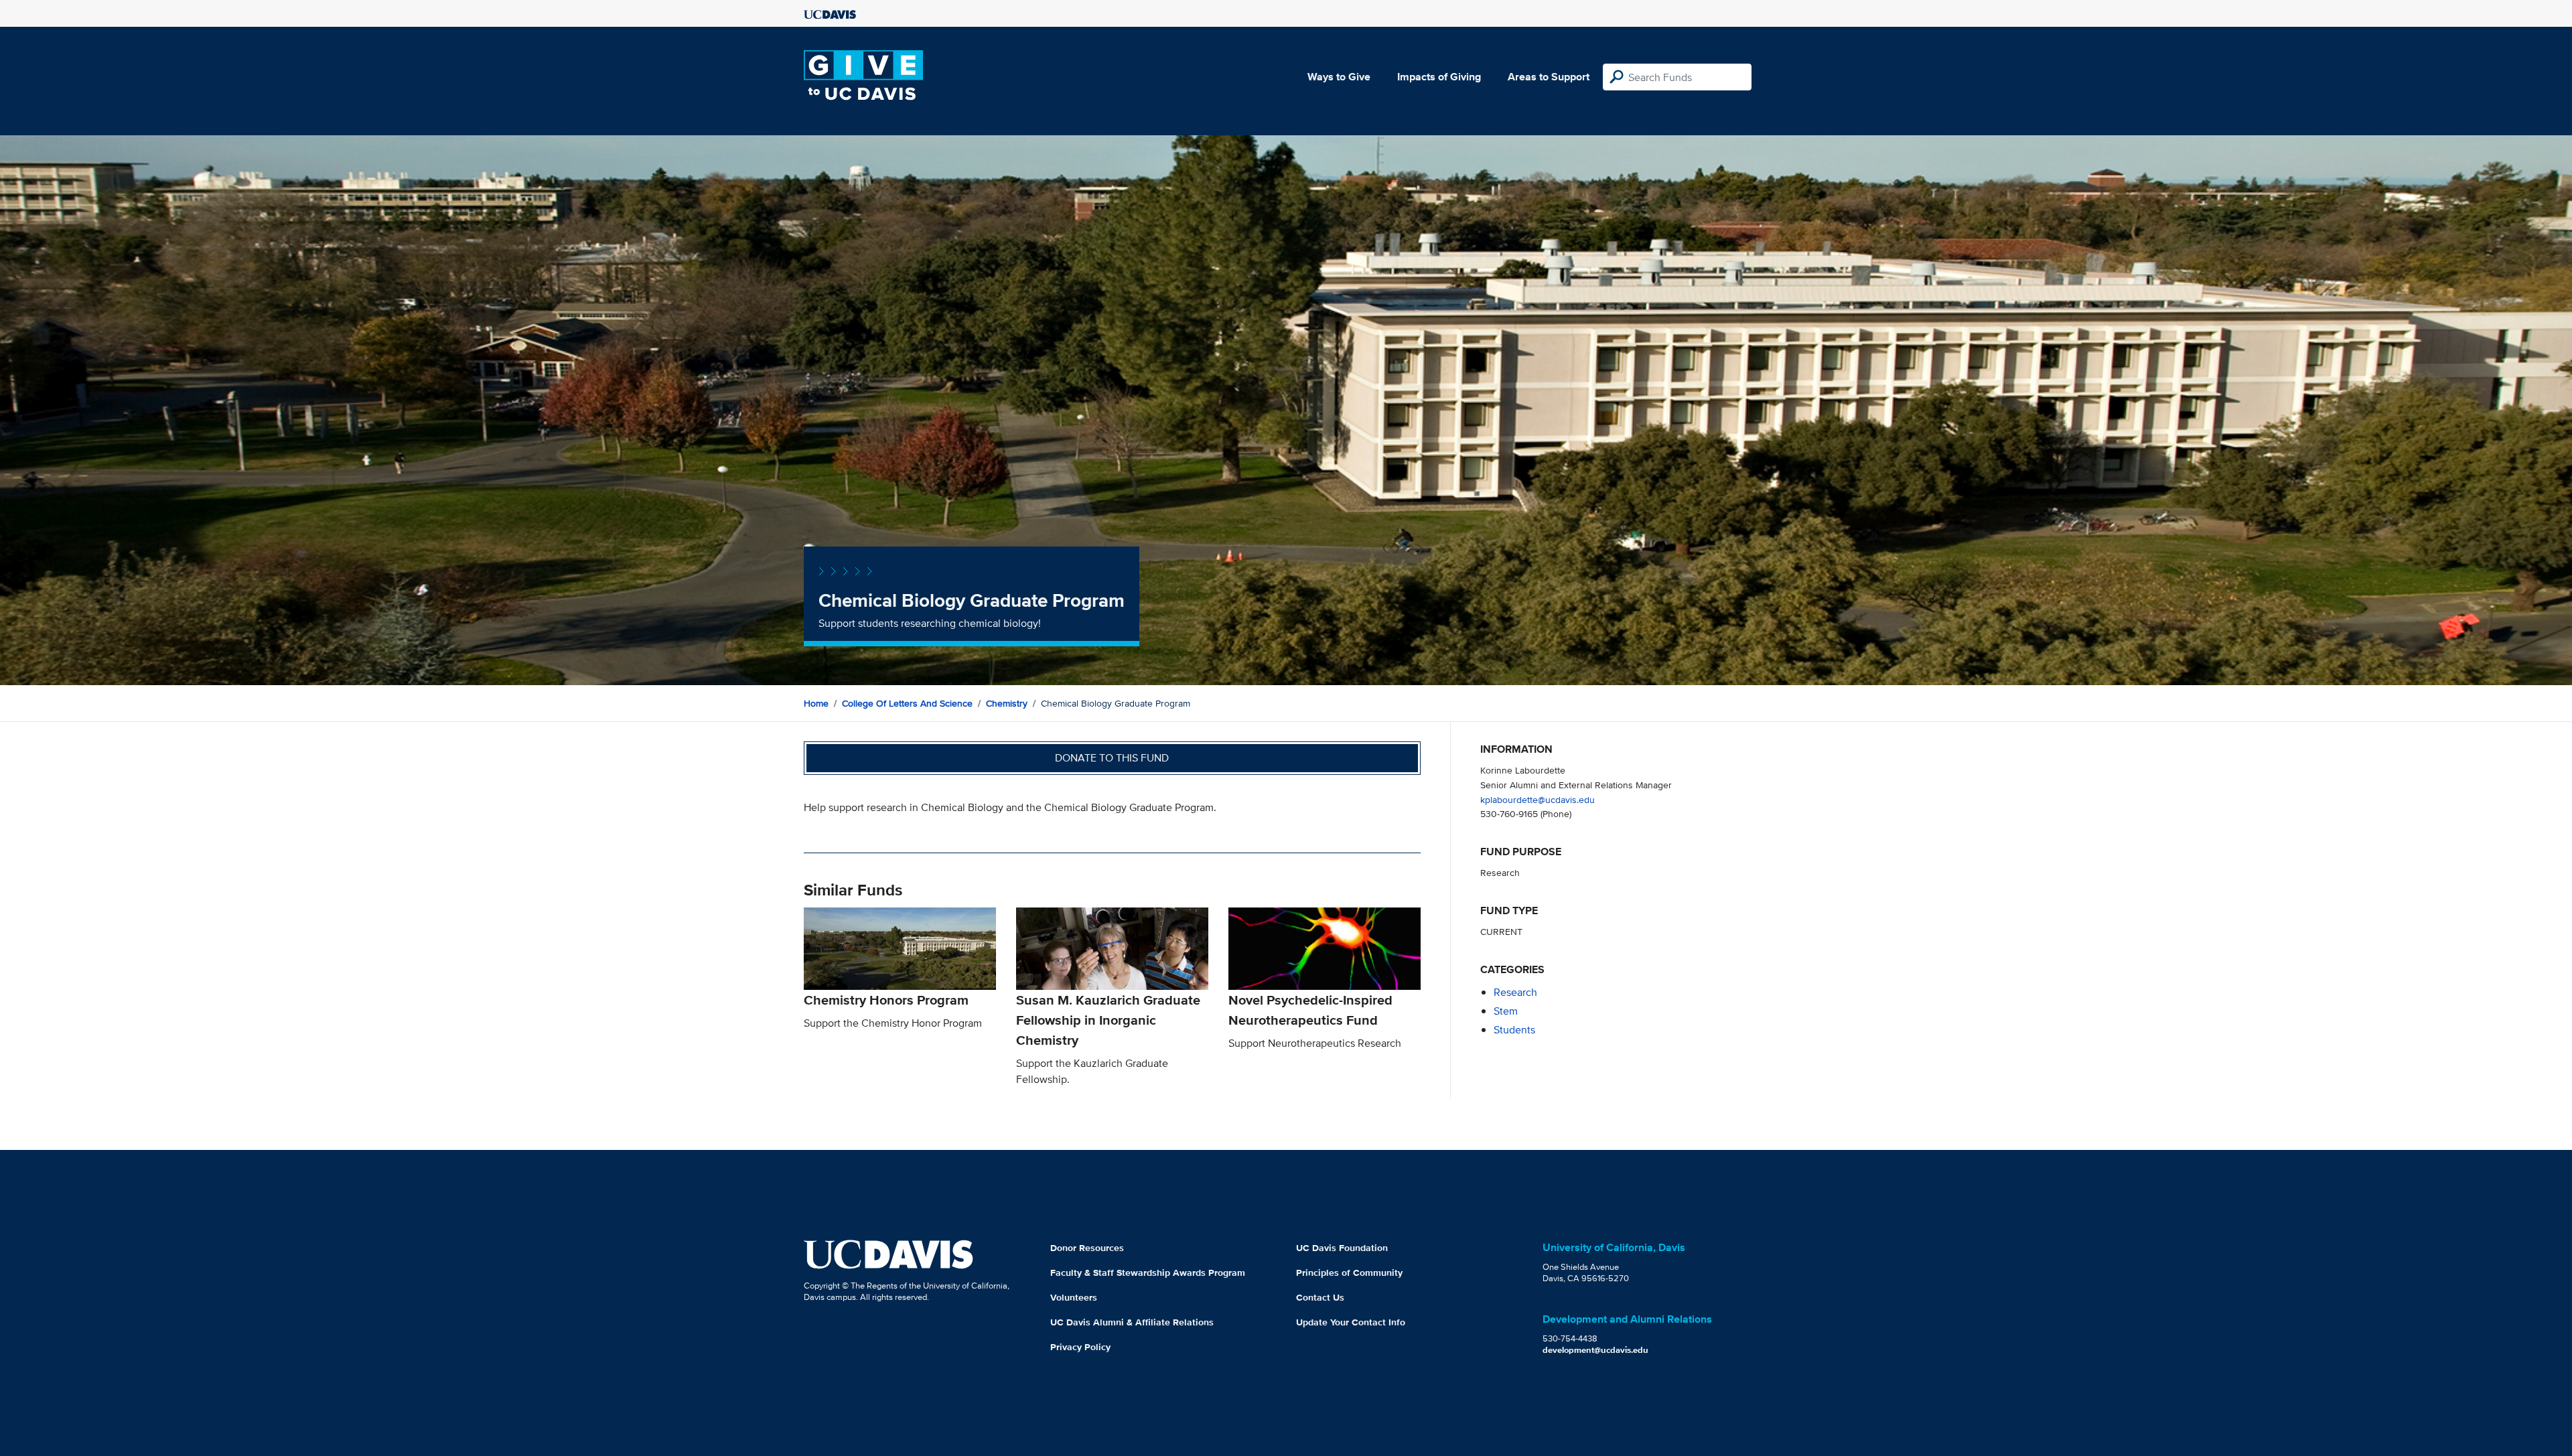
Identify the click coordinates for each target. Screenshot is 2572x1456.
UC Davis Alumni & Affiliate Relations (1132, 1322)
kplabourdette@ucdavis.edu (1538, 799)
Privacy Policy (1080, 1347)
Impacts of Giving (1439, 77)
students (1514, 1030)
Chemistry (1007, 703)
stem (1506, 1011)
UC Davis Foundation (1342, 1248)
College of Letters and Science (907, 703)
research (1515, 992)
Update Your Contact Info (1351, 1322)
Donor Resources (1087, 1248)
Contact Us (1320, 1297)
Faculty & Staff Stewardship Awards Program (1148, 1272)
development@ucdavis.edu (1595, 1350)
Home (816, 703)
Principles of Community (1349, 1272)
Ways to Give (1339, 77)
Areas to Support (1549, 77)
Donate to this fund (1112, 758)
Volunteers (1074, 1297)
